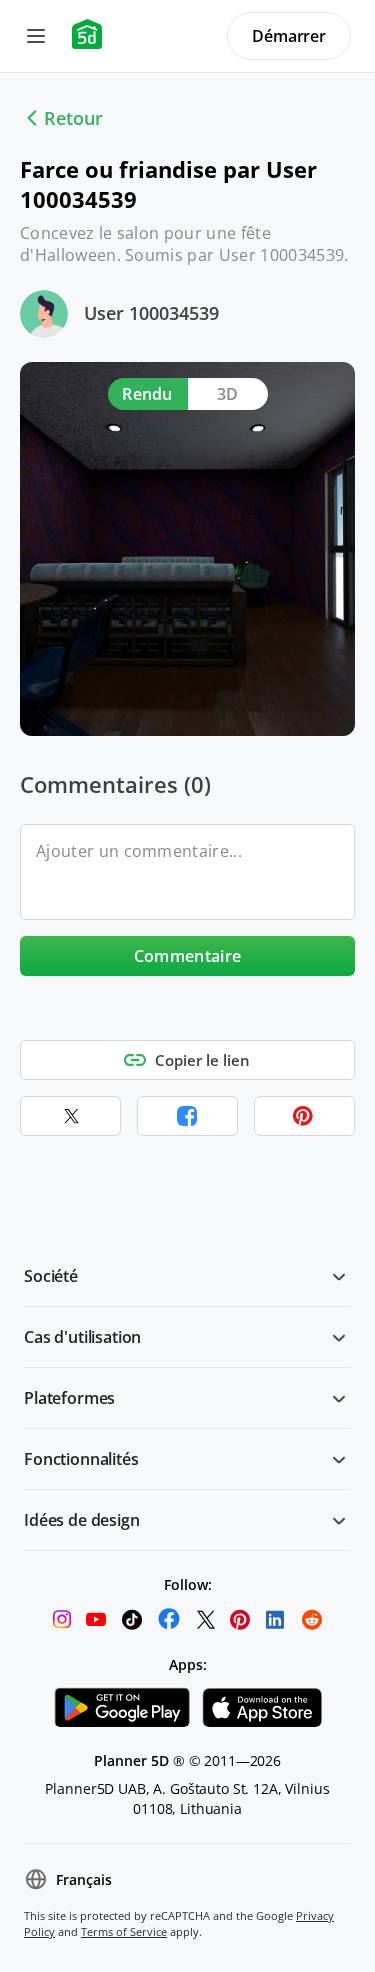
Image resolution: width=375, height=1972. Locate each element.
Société (51, 1276)
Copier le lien (202, 1060)
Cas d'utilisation (82, 1337)
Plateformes (69, 1398)
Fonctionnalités (81, 1459)
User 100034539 (151, 313)
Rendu (147, 394)
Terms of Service (124, 1931)
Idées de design (82, 1520)
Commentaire (188, 956)
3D (228, 394)
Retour (73, 118)
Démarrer (289, 36)
